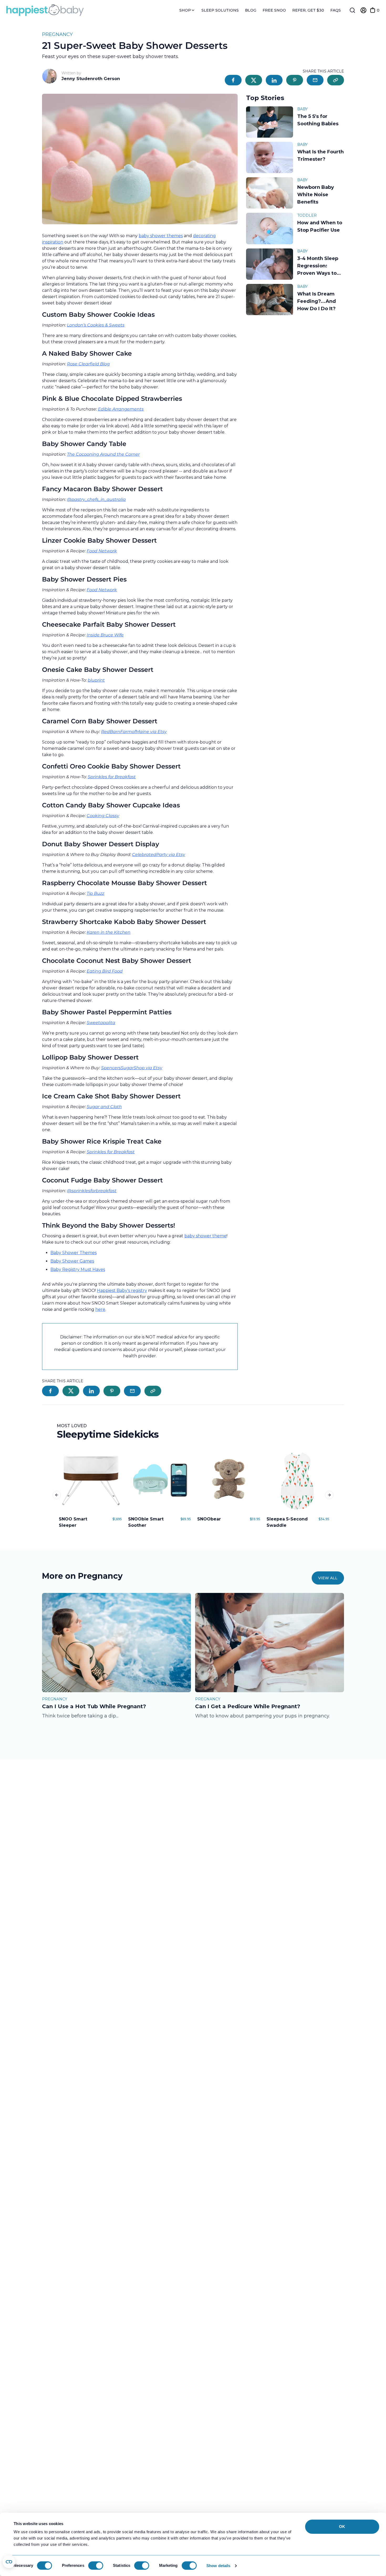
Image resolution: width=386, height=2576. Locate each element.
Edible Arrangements (121, 409)
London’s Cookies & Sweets (96, 325)
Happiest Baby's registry (122, 1290)
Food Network (102, 551)
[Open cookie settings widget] (9, 2562)
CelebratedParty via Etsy (159, 855)
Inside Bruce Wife (105, 635)
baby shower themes (161, 236)
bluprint (96, 680)
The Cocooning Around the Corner (103, 454)
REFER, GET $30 (308, 10)
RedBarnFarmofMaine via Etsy (134, 732)
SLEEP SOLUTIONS (220, 10)
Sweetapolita (101, 1023)
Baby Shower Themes (74, 1253)
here (100, 1309)
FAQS (336, 10)
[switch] (96, 2565)
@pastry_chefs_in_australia (96, 499)
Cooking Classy (103, 816)
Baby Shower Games (72, 1261)
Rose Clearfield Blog (88, 364)
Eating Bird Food (105, 971)
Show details (218, 2566)
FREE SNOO (274, 10)
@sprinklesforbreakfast (92, 1191)
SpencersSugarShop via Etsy (132, 1068)
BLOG (251, 10)
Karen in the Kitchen (109, 932)
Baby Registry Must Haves (78, 1269)
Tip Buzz (95, 893)
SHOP (186, 10)
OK (342, 2526)
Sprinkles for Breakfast (112, 777)
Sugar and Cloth (104, 1107)
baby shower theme (205, 1236)
